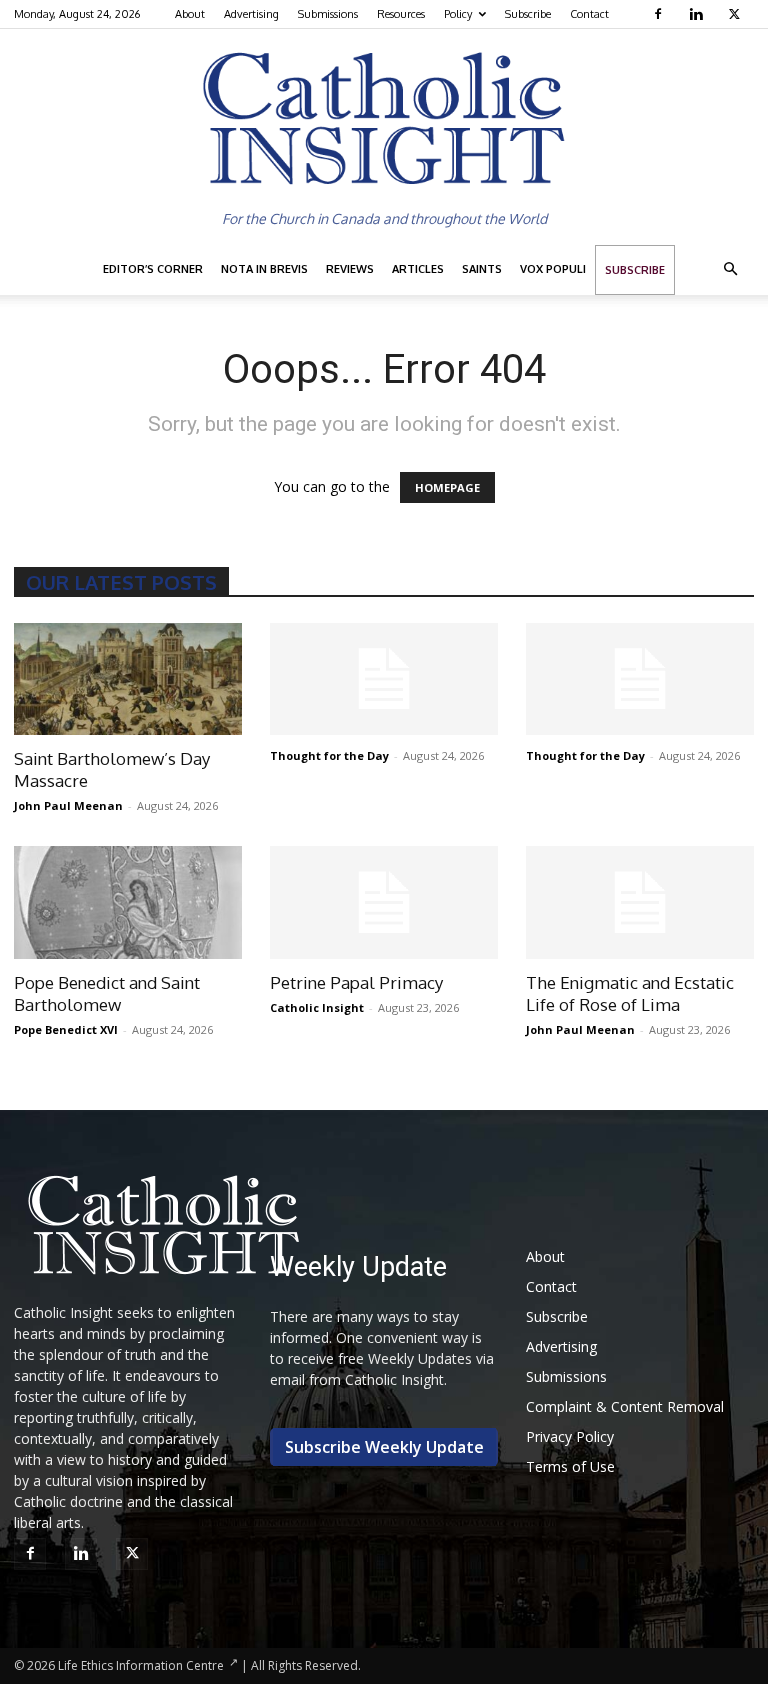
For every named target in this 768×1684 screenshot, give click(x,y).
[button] (730, 269)
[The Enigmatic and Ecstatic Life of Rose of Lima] (640, 902)
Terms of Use (570, 1466)
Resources (401, 14)
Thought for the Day (329, 755)
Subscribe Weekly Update (384, 1447)
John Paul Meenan (68, 805)
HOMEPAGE (447, 487)
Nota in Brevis (264, 269)
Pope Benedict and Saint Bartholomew (107, 993)
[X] (736, 14)
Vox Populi (553, 269)
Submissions (328, 14)
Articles (418, 269)
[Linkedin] (698, 14)
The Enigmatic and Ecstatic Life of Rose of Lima (630, 993)
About (190, 14)
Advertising (251, 14)
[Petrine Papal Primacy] (384, 902)
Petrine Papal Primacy (356, 982)
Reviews (350, 269)
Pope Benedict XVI (66, 1029)
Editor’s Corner (153, 269)
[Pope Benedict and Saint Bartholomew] (128, 902)
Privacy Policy (570, 1436)
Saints (482, 269)
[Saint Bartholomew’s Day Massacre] (128, 679)
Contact (589, 14)
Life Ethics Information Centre (141, 1665)
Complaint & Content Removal (625, 1406)
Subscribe (528, 14)
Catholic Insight (317, 1007)
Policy (458, 14)
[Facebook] (660, 14)
